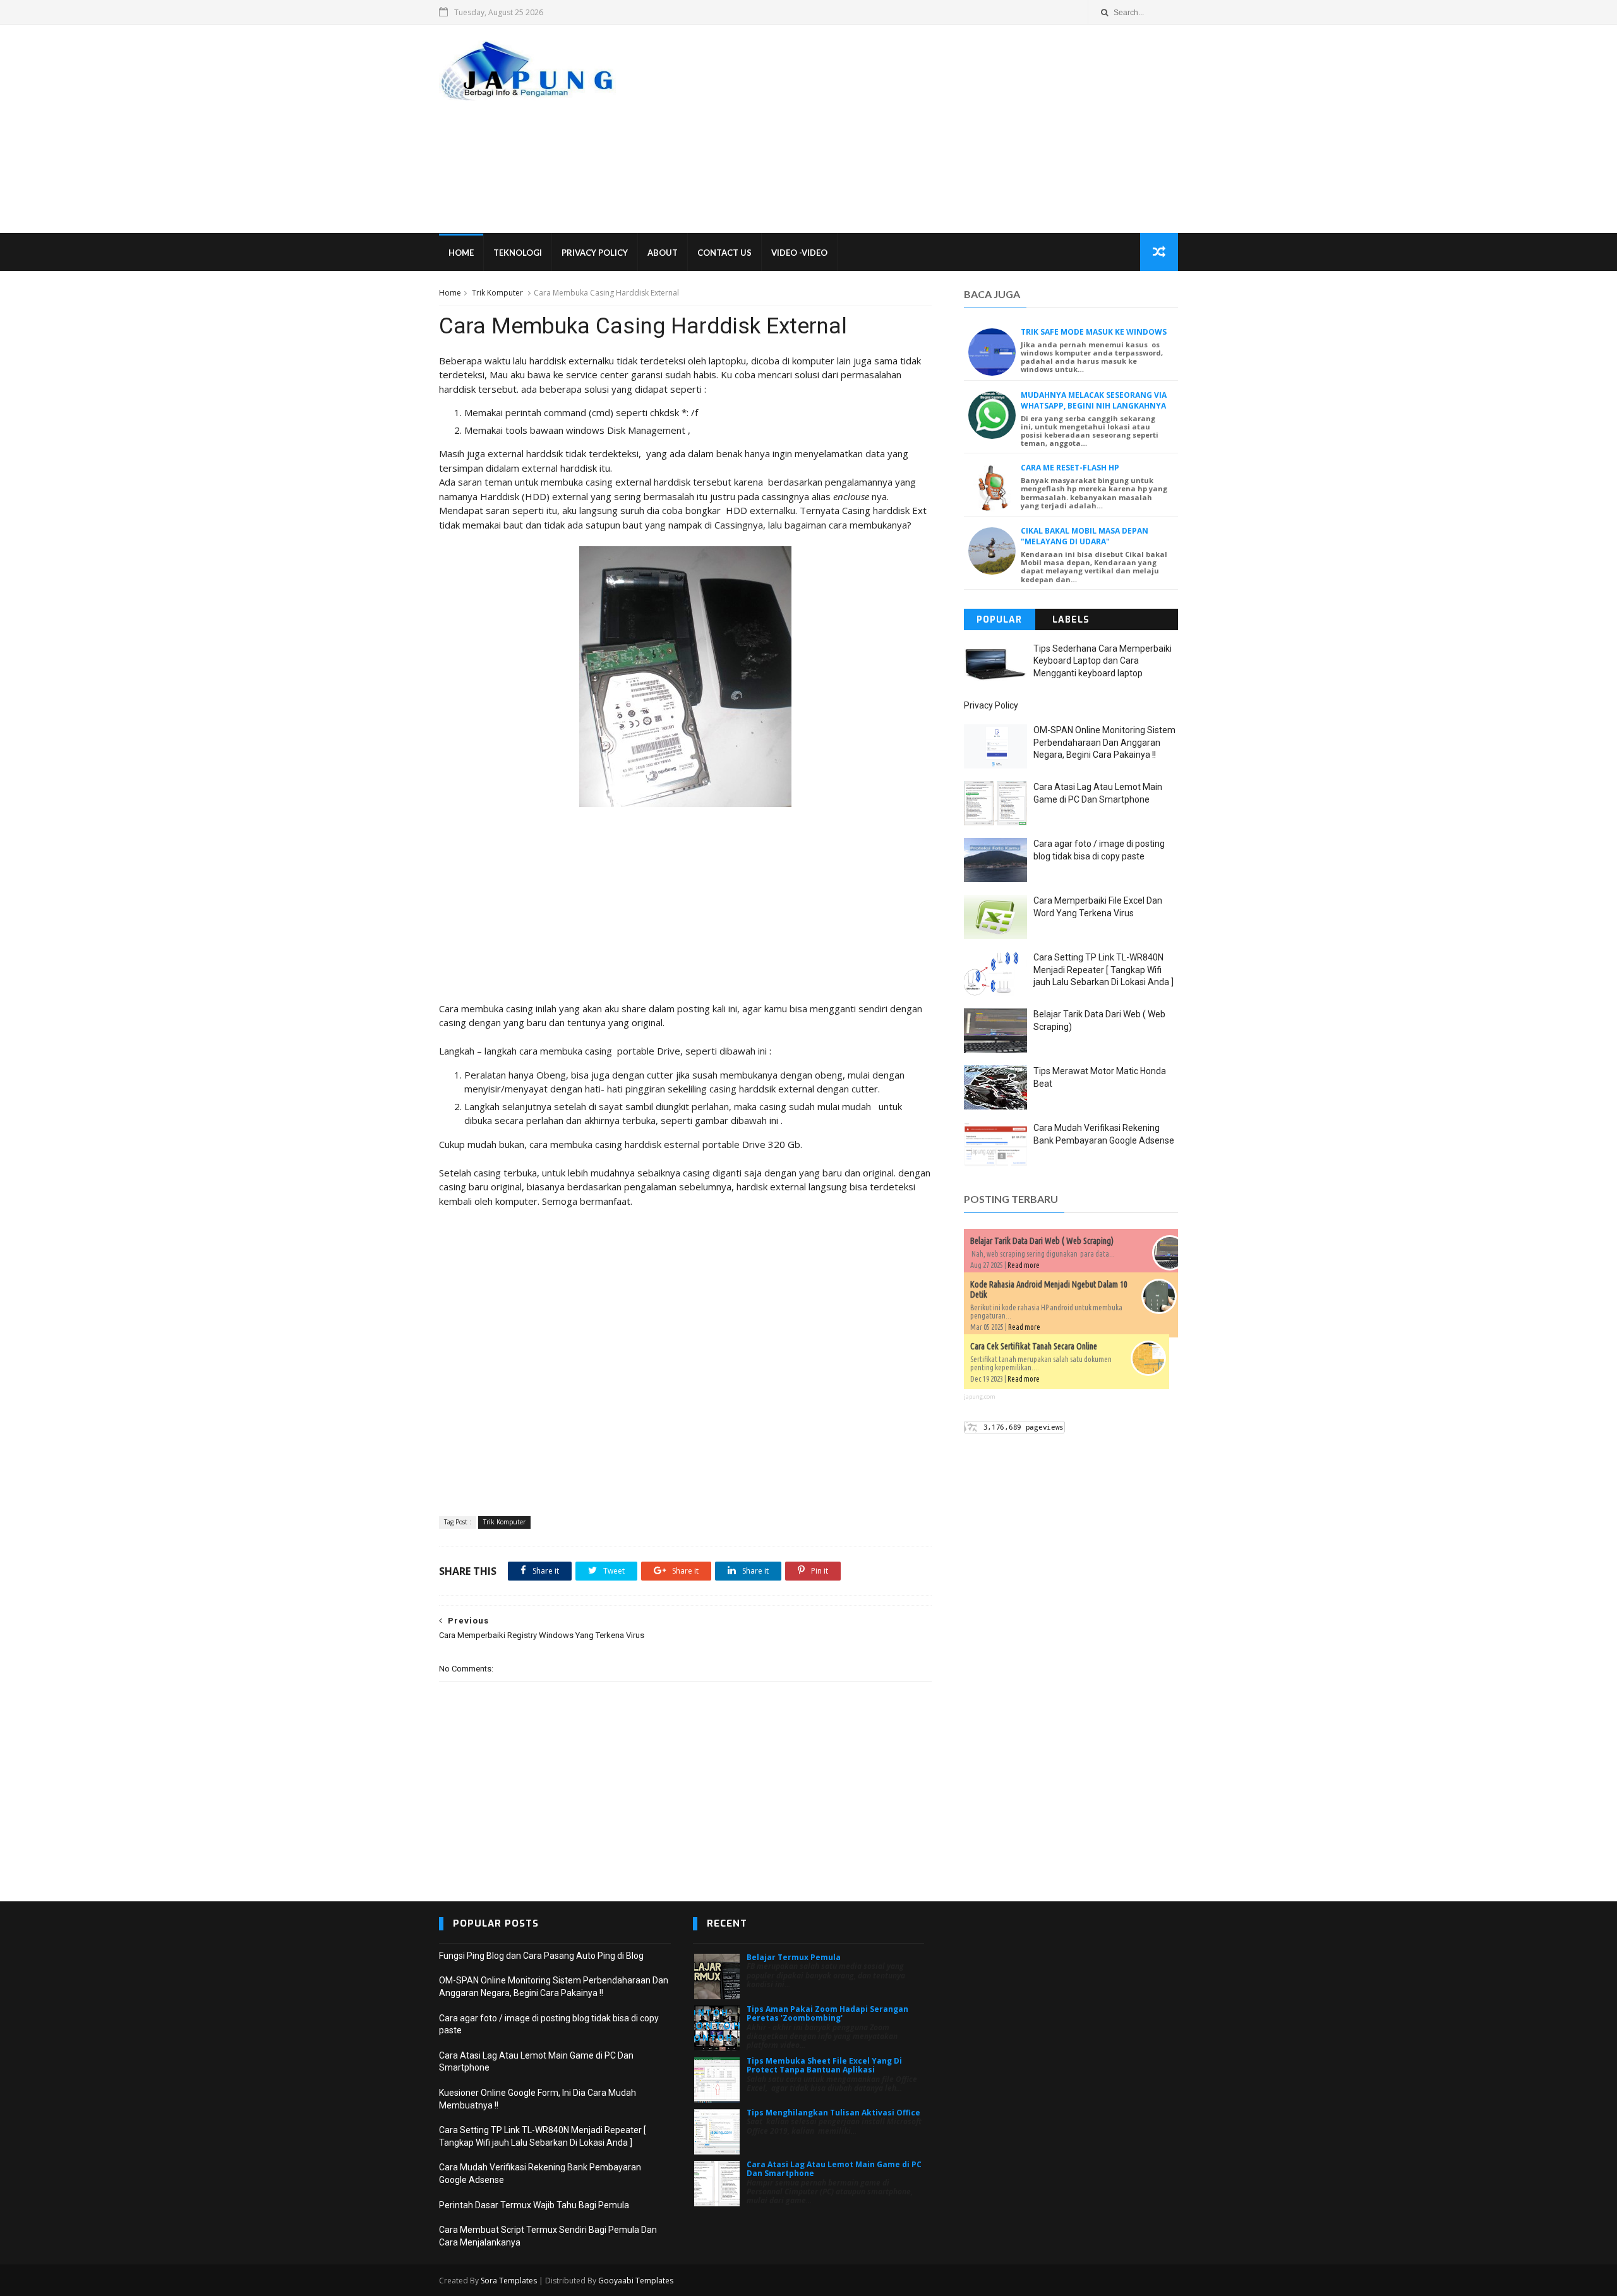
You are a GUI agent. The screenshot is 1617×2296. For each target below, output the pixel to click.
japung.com (980, 1396)
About (663, 253)
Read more (1024, 1265)
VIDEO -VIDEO (799, 253)
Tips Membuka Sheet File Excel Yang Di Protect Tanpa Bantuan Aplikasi (824, 2065)
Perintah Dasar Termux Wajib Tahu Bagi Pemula (534, 2205)
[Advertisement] (948, 129)
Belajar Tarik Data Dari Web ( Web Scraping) (1042, 1241)
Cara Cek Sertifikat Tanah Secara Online (1034, 1346)
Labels (1071, 620)
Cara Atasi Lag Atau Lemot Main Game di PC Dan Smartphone (834, 2169)
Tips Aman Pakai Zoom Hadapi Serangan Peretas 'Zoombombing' (827, 2013)
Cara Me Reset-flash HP (1070, 468)
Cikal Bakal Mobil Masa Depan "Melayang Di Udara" (1085, 536)
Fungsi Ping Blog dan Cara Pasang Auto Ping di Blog (541, 1956)
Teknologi (518, 253)
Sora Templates (509, 2281)
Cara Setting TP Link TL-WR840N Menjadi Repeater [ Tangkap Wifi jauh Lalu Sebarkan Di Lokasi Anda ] (1103, 970)
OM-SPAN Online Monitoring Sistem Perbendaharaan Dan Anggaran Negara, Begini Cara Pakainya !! (1104, 742)
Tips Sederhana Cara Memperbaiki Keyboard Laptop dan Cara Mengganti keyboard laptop (1103, 661)
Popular (999, 620)
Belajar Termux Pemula (794, 1957)
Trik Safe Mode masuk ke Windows (1094, 332)
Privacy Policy (595, 253)
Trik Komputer (497, 293)
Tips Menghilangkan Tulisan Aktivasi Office (833, 2113)
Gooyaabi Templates (636, 2281)
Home (461, 253)
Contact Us (724, 253)
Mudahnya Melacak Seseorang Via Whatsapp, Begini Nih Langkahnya (1094, 400)
